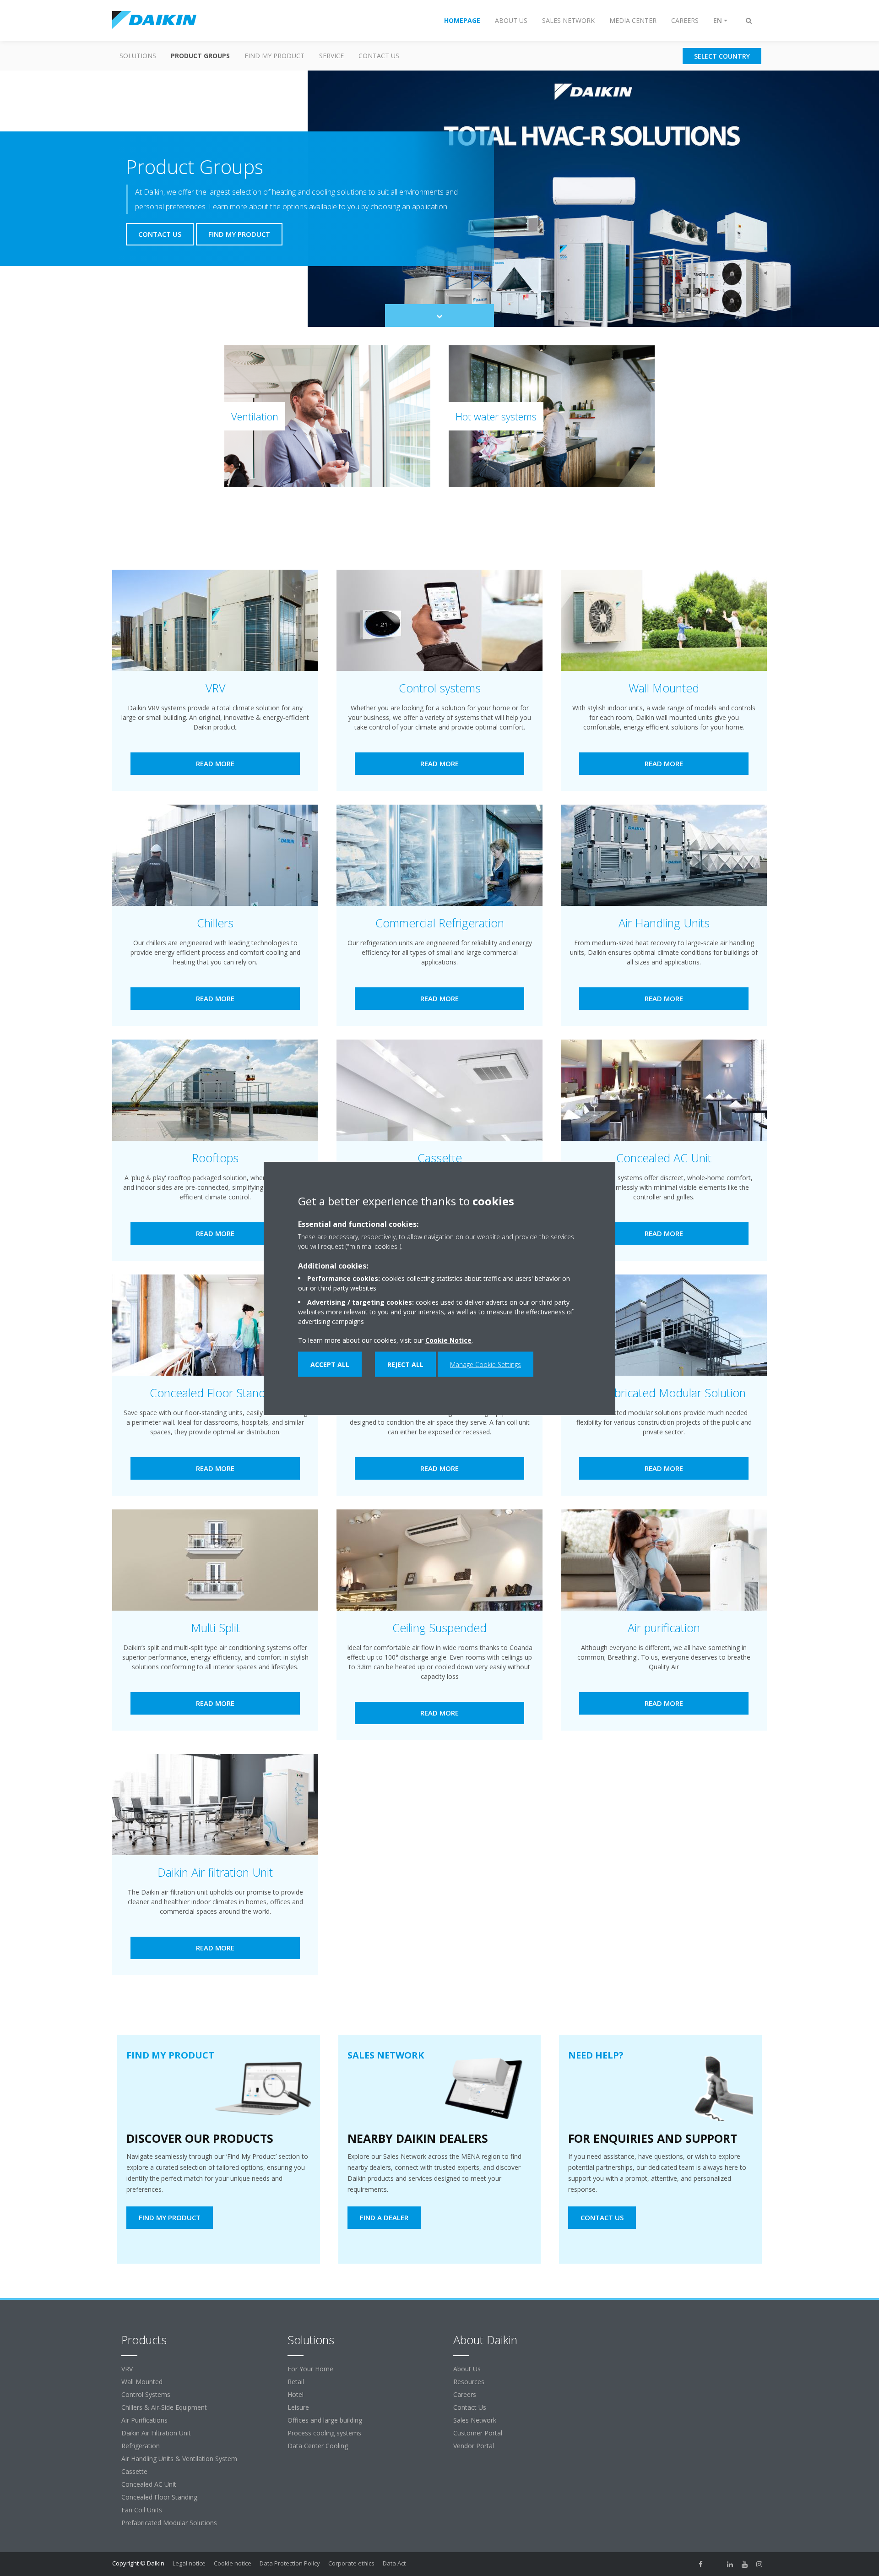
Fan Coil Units (142, 2510)
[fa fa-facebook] (701, 2564)
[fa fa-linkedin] (730, 2564)
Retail (296, 2382)
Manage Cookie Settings (486, 1364)
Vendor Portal (474, 2446)
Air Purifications (144, 2420)
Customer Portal (478, 2433)
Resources (469, 2382)
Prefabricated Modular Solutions (169, 2523)
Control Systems (146, 2394)
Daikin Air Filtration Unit (156, 2433)
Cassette (134, 2471)
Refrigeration (141, 2446)
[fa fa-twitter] (716, 2564)
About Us (467, 2369)
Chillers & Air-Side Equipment (164, 2407)
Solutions (138, 56)
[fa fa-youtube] (745, 2564)
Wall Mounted (142, 2382)
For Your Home (310, 2369)
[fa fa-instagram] (760, 2564)
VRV (127, 2369)
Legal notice (189, 2563)
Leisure (298, 2407)
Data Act (394, 2563)
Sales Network (475, 2420)
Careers (465, 2394)
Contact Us (379, 56)
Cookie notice (233, 2563)
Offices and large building (325, 2420)
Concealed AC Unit (149, 2484)
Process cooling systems (324, 2433)
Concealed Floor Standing (159, 2497)
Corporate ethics (351, 2563)
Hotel (296, 2394)
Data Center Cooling (318, 2446)
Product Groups (200, 56)
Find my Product (274, 56)
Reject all (405, 1364)
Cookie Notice (448, 1340)
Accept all (330, 1364)
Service (331, 56)
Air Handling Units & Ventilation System (179, 2459)
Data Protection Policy (290, 2563)
